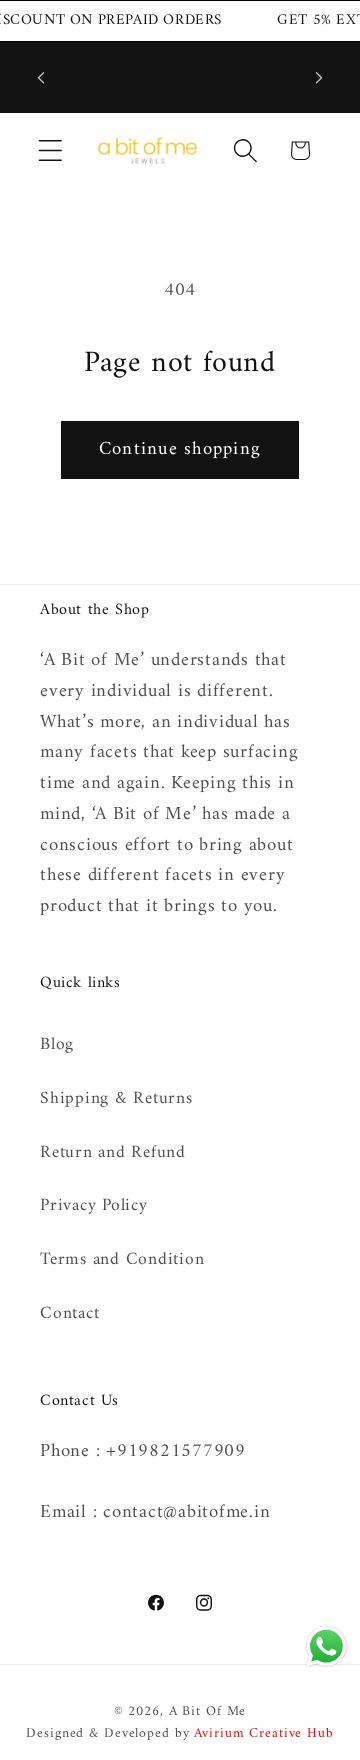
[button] (50, 150)
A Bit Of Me (208, 1712)
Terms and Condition (122, 1259)
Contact (69, 1313)
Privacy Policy (94, 1205)
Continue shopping (180, 449)
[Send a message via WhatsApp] (326, 1646)
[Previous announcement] (41, 77)
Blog (57, 1044)
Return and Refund (113, 1152)
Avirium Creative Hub (264, 1734)
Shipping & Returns (116, 1098)
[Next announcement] (319, 77)
